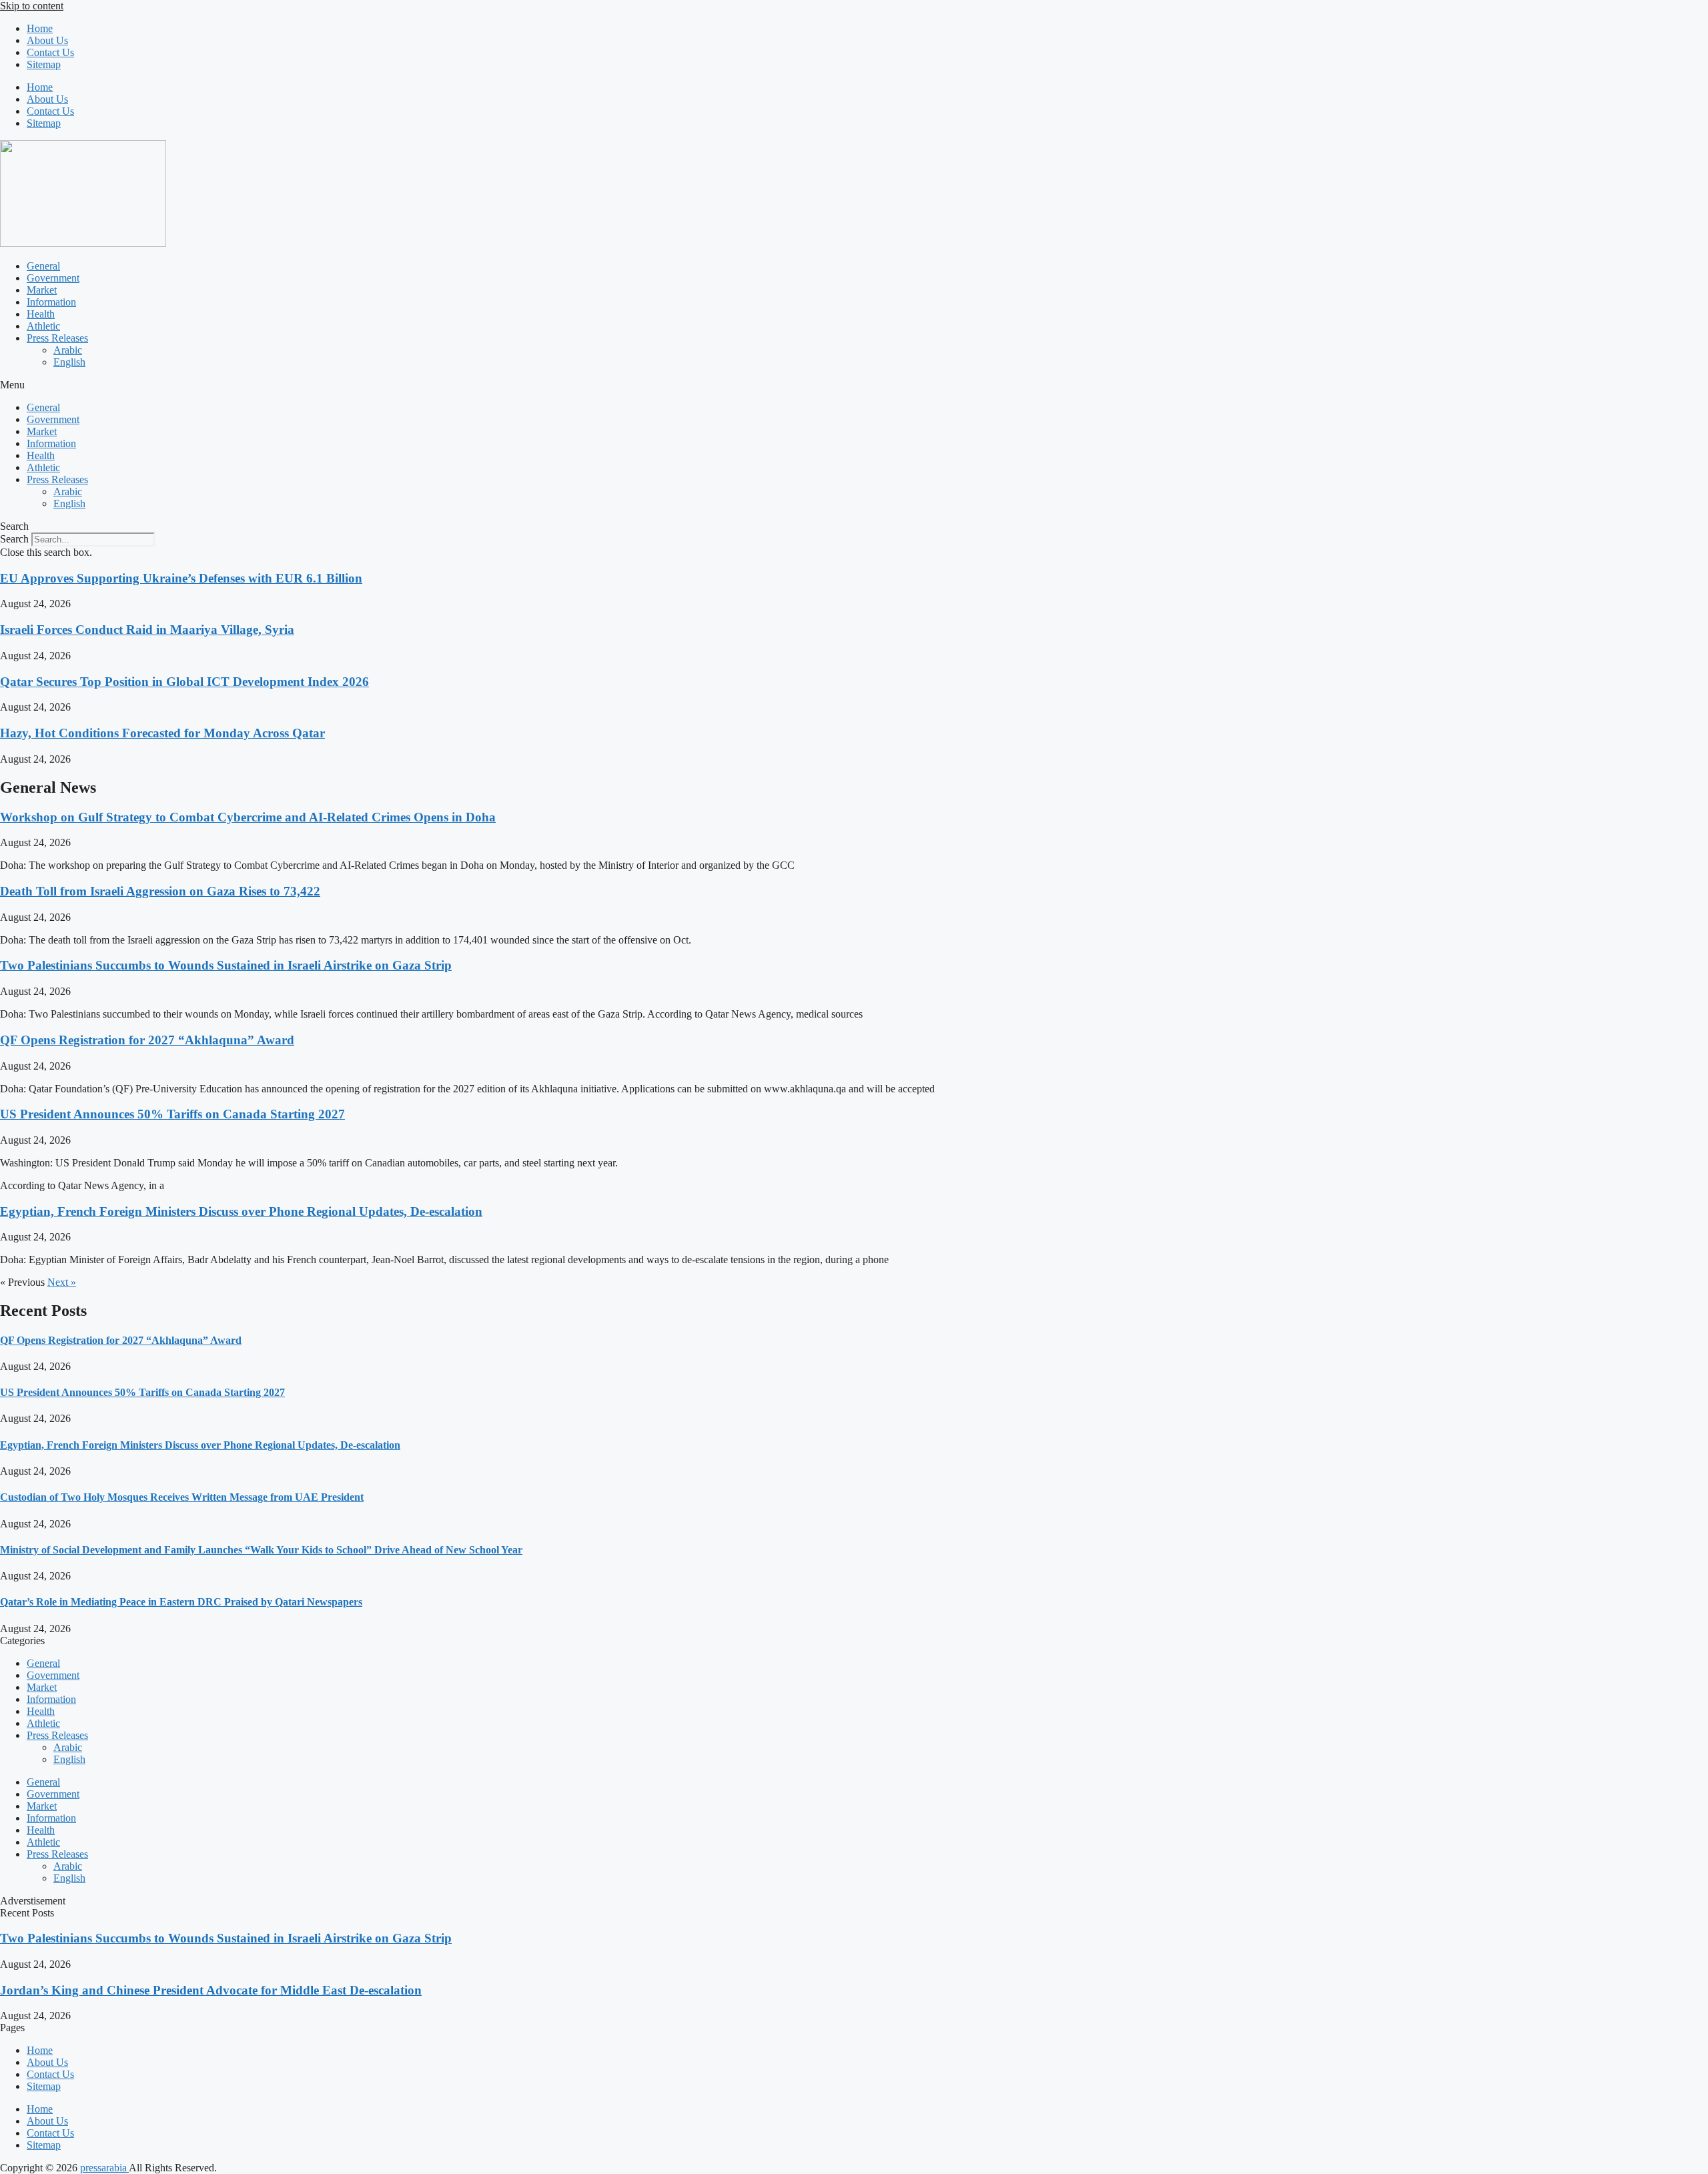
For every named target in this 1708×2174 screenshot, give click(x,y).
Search (14, 539)
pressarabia (104, 2168)
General (43, 266)
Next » (62, 1282)
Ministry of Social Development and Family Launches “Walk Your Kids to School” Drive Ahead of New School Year (261, 1550)
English (69, 362)
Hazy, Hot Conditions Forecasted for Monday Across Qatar (162, 733)
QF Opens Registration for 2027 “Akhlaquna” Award (147, 1040)
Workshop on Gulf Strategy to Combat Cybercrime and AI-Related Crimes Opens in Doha (248, 817)
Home (40, 28)
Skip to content (32, 6)
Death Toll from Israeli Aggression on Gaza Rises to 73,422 (160, 891)
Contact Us (50, 52)
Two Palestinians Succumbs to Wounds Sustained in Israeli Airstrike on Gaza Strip (226, 965)
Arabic (68, 350)
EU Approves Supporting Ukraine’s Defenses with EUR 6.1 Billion (181, 578)
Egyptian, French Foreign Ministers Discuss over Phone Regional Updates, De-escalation (241, 1211)
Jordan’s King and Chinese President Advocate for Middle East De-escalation (211, 1990)
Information (51, 302)
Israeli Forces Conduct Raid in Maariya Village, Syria (147, 630)
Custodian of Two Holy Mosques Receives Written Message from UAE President (182, 1497)
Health (41, 314)
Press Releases (57, 338)
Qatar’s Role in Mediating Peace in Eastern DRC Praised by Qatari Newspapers (181, 1602)
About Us (47, 40)
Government (53, 278)
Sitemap (44, 64)
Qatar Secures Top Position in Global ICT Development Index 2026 (184, 682)
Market (42, 290)
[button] (854, 385)
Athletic (43, 326)
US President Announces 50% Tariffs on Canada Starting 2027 (172, 1114)
